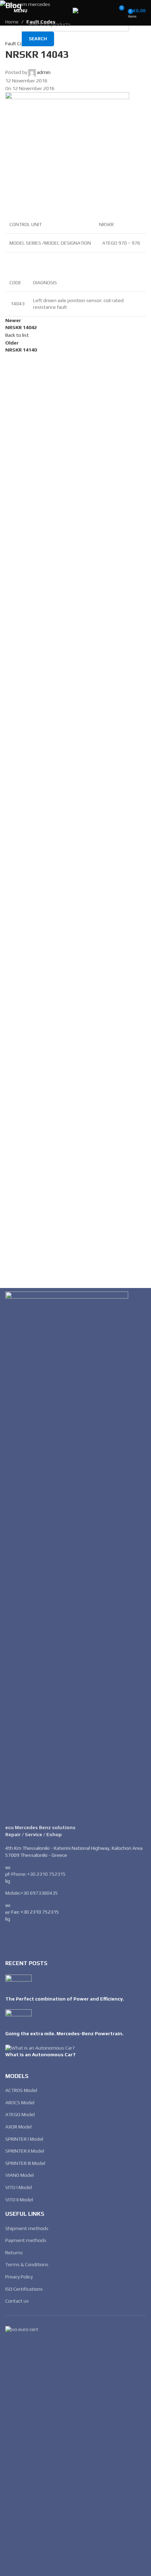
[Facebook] (14, 1938)
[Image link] (67, 1554)
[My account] (106, 11)
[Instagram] (33, 1938)
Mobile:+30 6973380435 (32, 1893)
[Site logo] (75, 10)
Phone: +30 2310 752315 (38, 1874)
